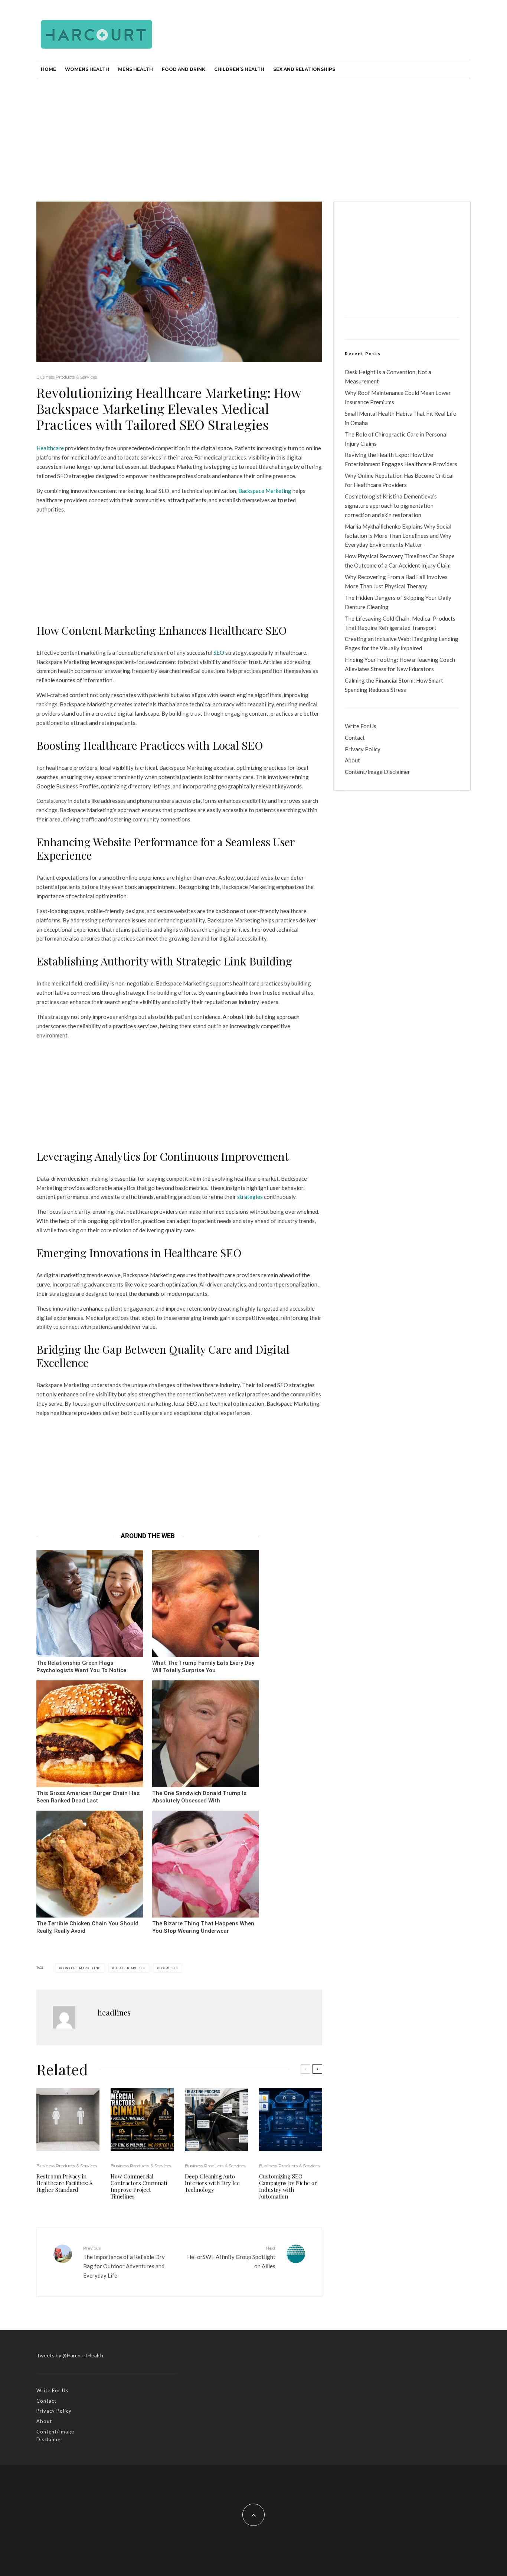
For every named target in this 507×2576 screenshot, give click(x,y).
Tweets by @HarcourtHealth (70, 2355)
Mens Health (135, 69)
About (352, 760)
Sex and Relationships (304, 69)
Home (48, 69)
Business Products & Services (67, 377)
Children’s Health (239, 69)
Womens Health (87, 69)
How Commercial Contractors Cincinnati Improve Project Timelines (139, 2186)
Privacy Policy (363, 749)
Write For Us (361, 726)
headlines (114, 2012)
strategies (250, 1197)
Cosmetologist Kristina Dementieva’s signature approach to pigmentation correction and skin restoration (391, 506)
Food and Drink (184, 69)
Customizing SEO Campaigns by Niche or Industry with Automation (288, 2186)
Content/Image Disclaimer (377, 772)
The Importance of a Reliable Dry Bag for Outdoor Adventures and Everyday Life (124, 2262)
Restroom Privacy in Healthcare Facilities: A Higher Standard (64, 2183)
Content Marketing (81, 1968)
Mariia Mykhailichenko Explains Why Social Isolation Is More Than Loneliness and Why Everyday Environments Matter (398, 536)
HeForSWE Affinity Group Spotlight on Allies (231, 2257)
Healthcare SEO (130, 1968)
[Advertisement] (253, 135)
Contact (355, 738)
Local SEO (169, 1968)
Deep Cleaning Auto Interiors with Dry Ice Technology (212, 2183)
